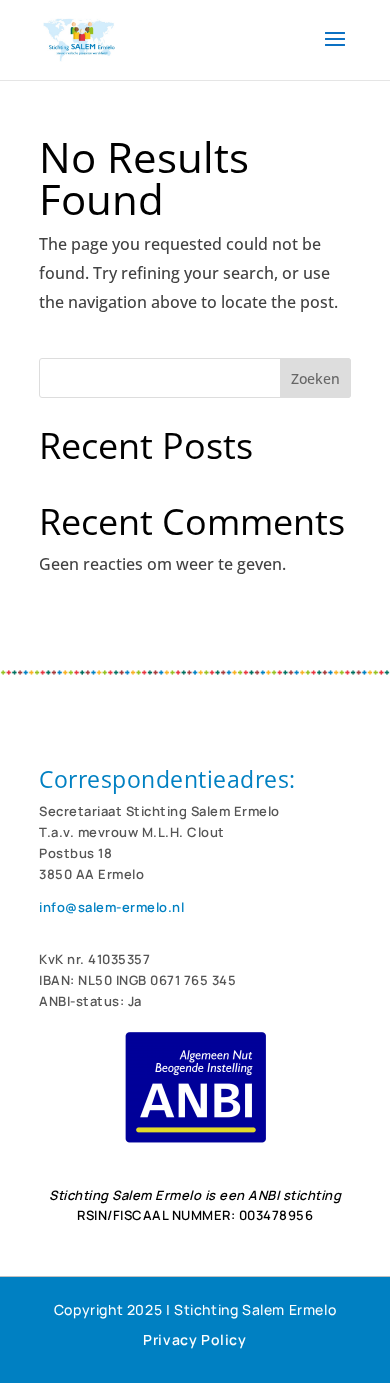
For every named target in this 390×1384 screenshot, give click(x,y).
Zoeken (315, 378)
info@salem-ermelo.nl (111, 907)
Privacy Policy (194, 1339)
